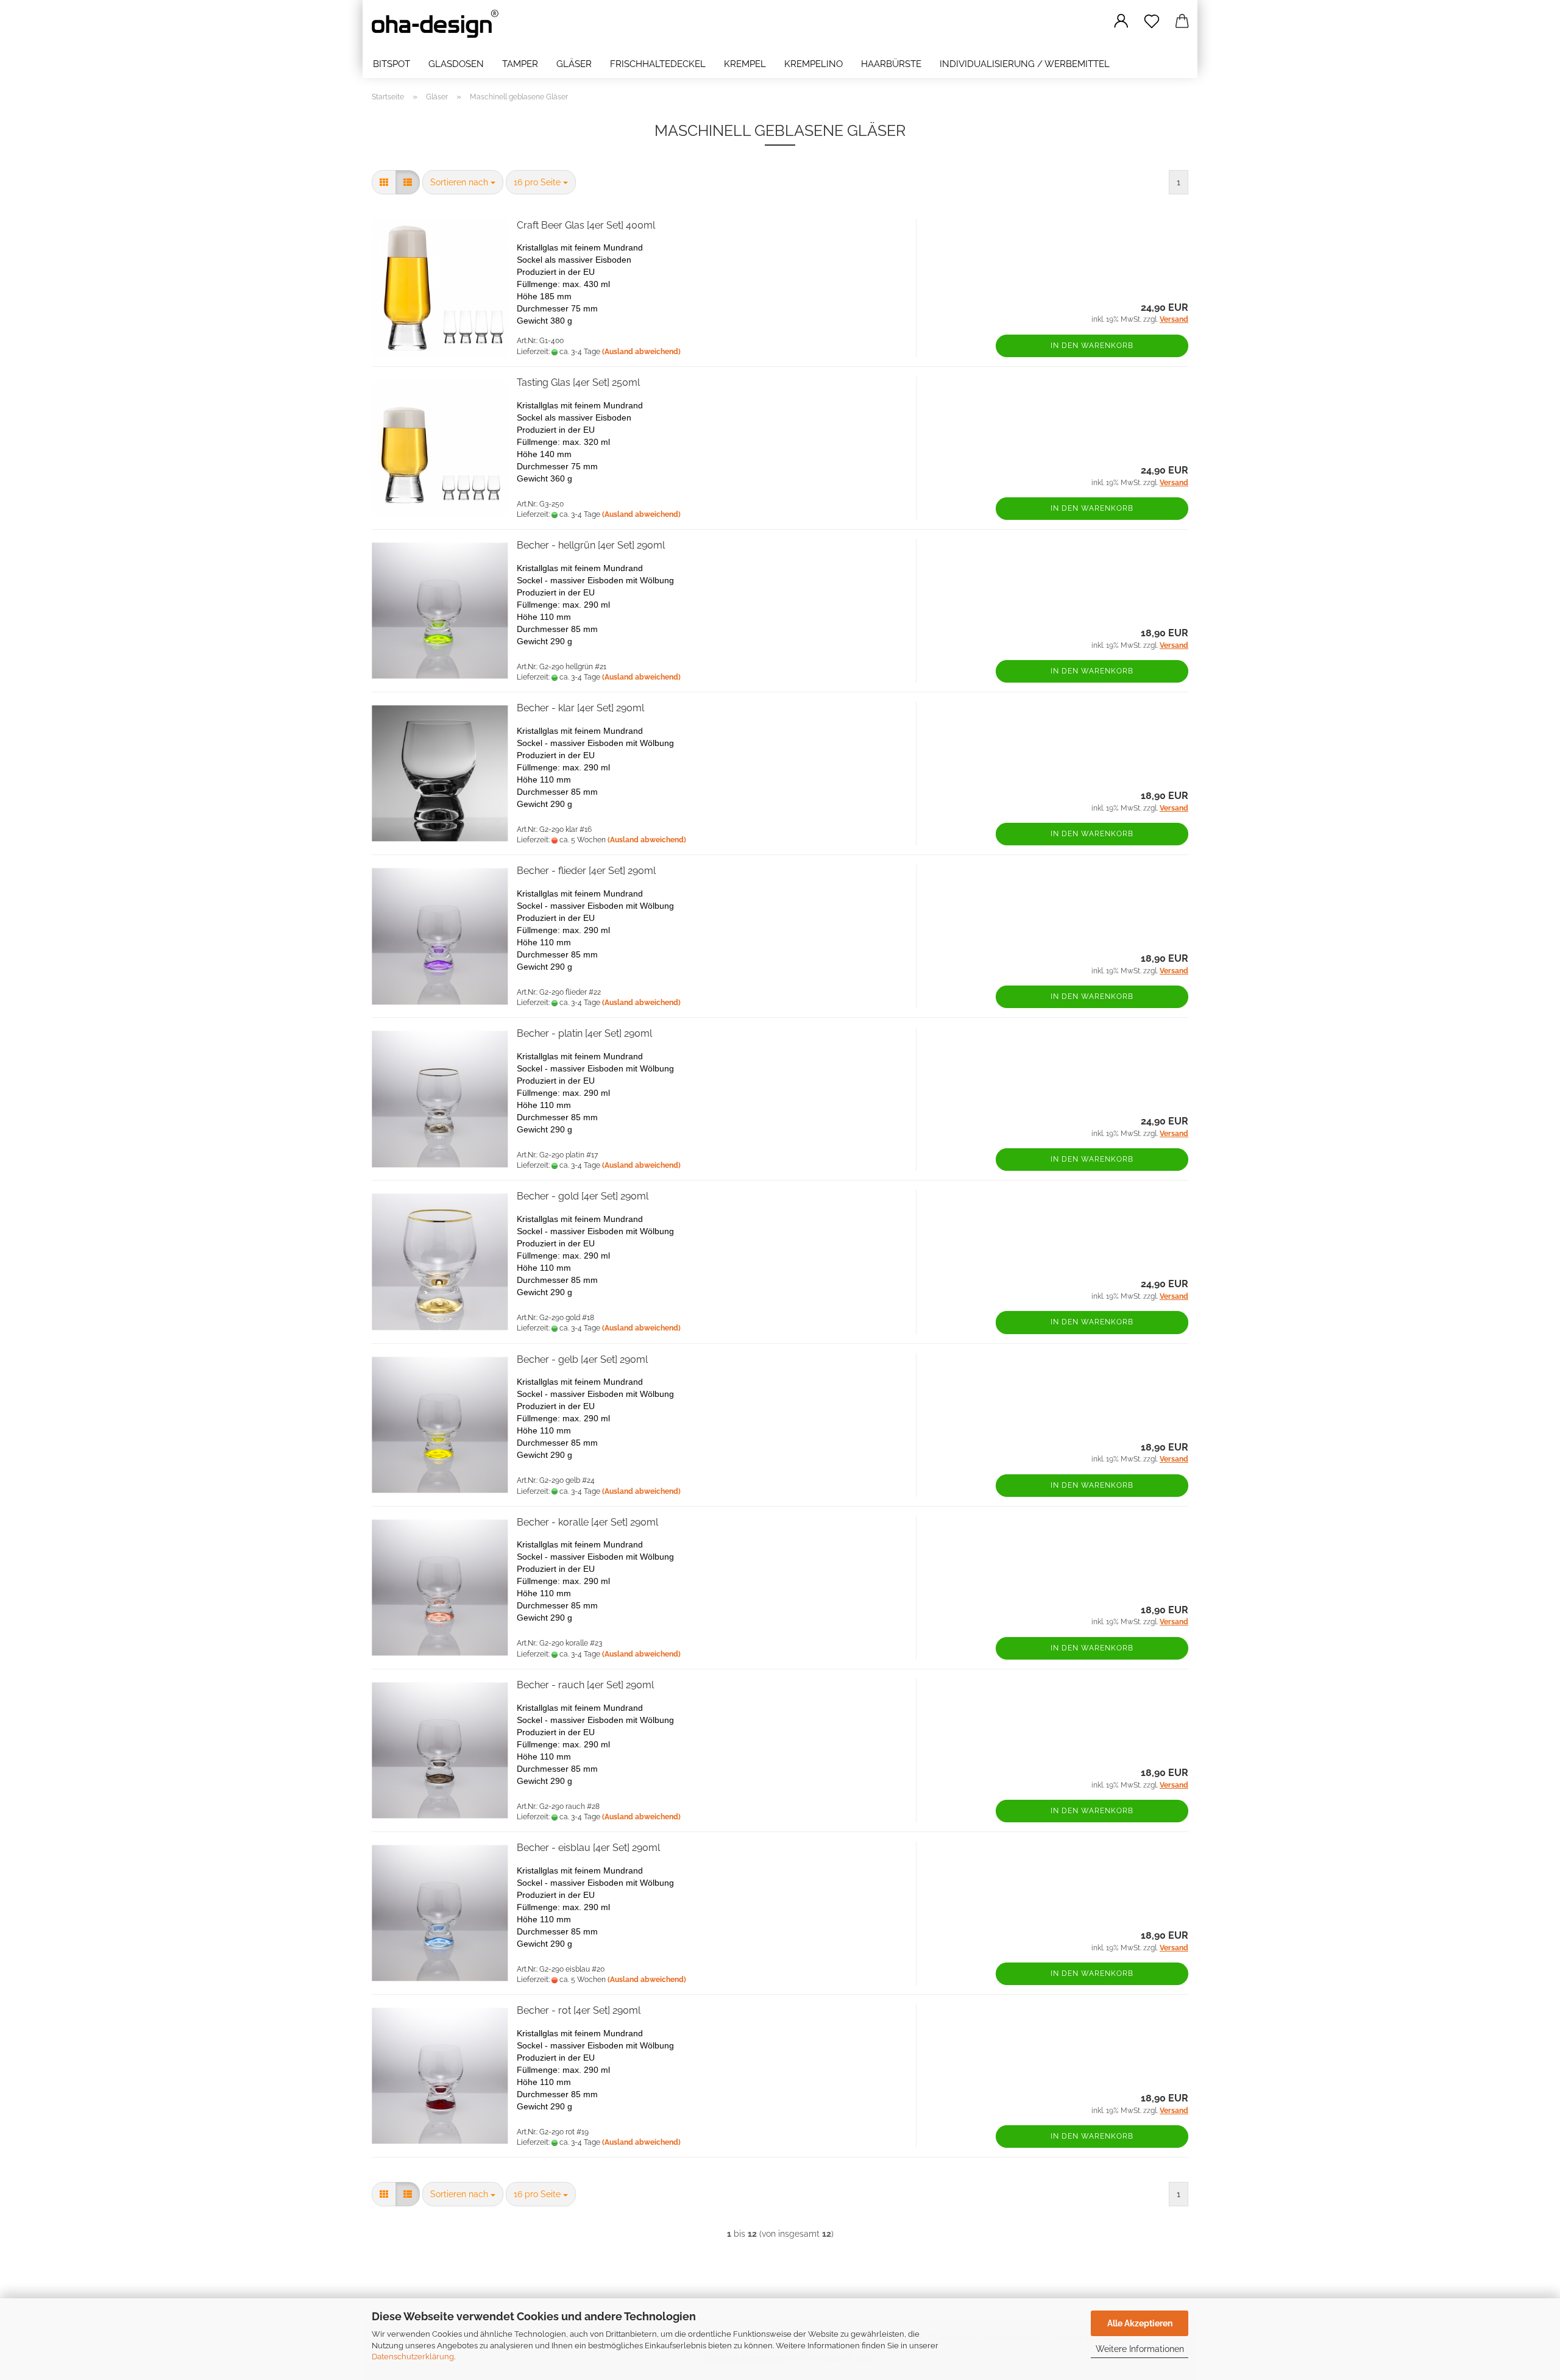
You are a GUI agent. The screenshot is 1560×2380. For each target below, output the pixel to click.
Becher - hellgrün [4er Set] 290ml (591, 545)
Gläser (574, 64)
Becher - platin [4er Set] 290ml (584, 1033)
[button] (1121, 21)
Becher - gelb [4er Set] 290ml (582, 1359)
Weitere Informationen (1140, 2349)
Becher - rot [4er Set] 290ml (579, 2010)
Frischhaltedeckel (658, 64)
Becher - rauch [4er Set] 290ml (585, 1685)
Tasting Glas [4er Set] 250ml (578, 382)
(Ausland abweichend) (641, 352)
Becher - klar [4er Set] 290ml (580, 708)
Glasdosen (456, 64)
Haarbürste (891, 64)
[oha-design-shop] (440, 24)
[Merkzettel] (1152, 21)
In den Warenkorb (1092, 346)
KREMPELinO (814, 64)
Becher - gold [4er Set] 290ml (583, 1196)
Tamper (520, 64)
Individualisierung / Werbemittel (1025, 64)
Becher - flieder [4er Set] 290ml (586, 871)
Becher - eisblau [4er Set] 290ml (588, 1848)
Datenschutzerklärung (413, 2357)
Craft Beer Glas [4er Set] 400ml (586, 225)
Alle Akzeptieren (1140, 2323)
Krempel (745, 64)
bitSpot (392, 64)
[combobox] (463, 182)
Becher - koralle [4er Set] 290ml (587, 1522)
